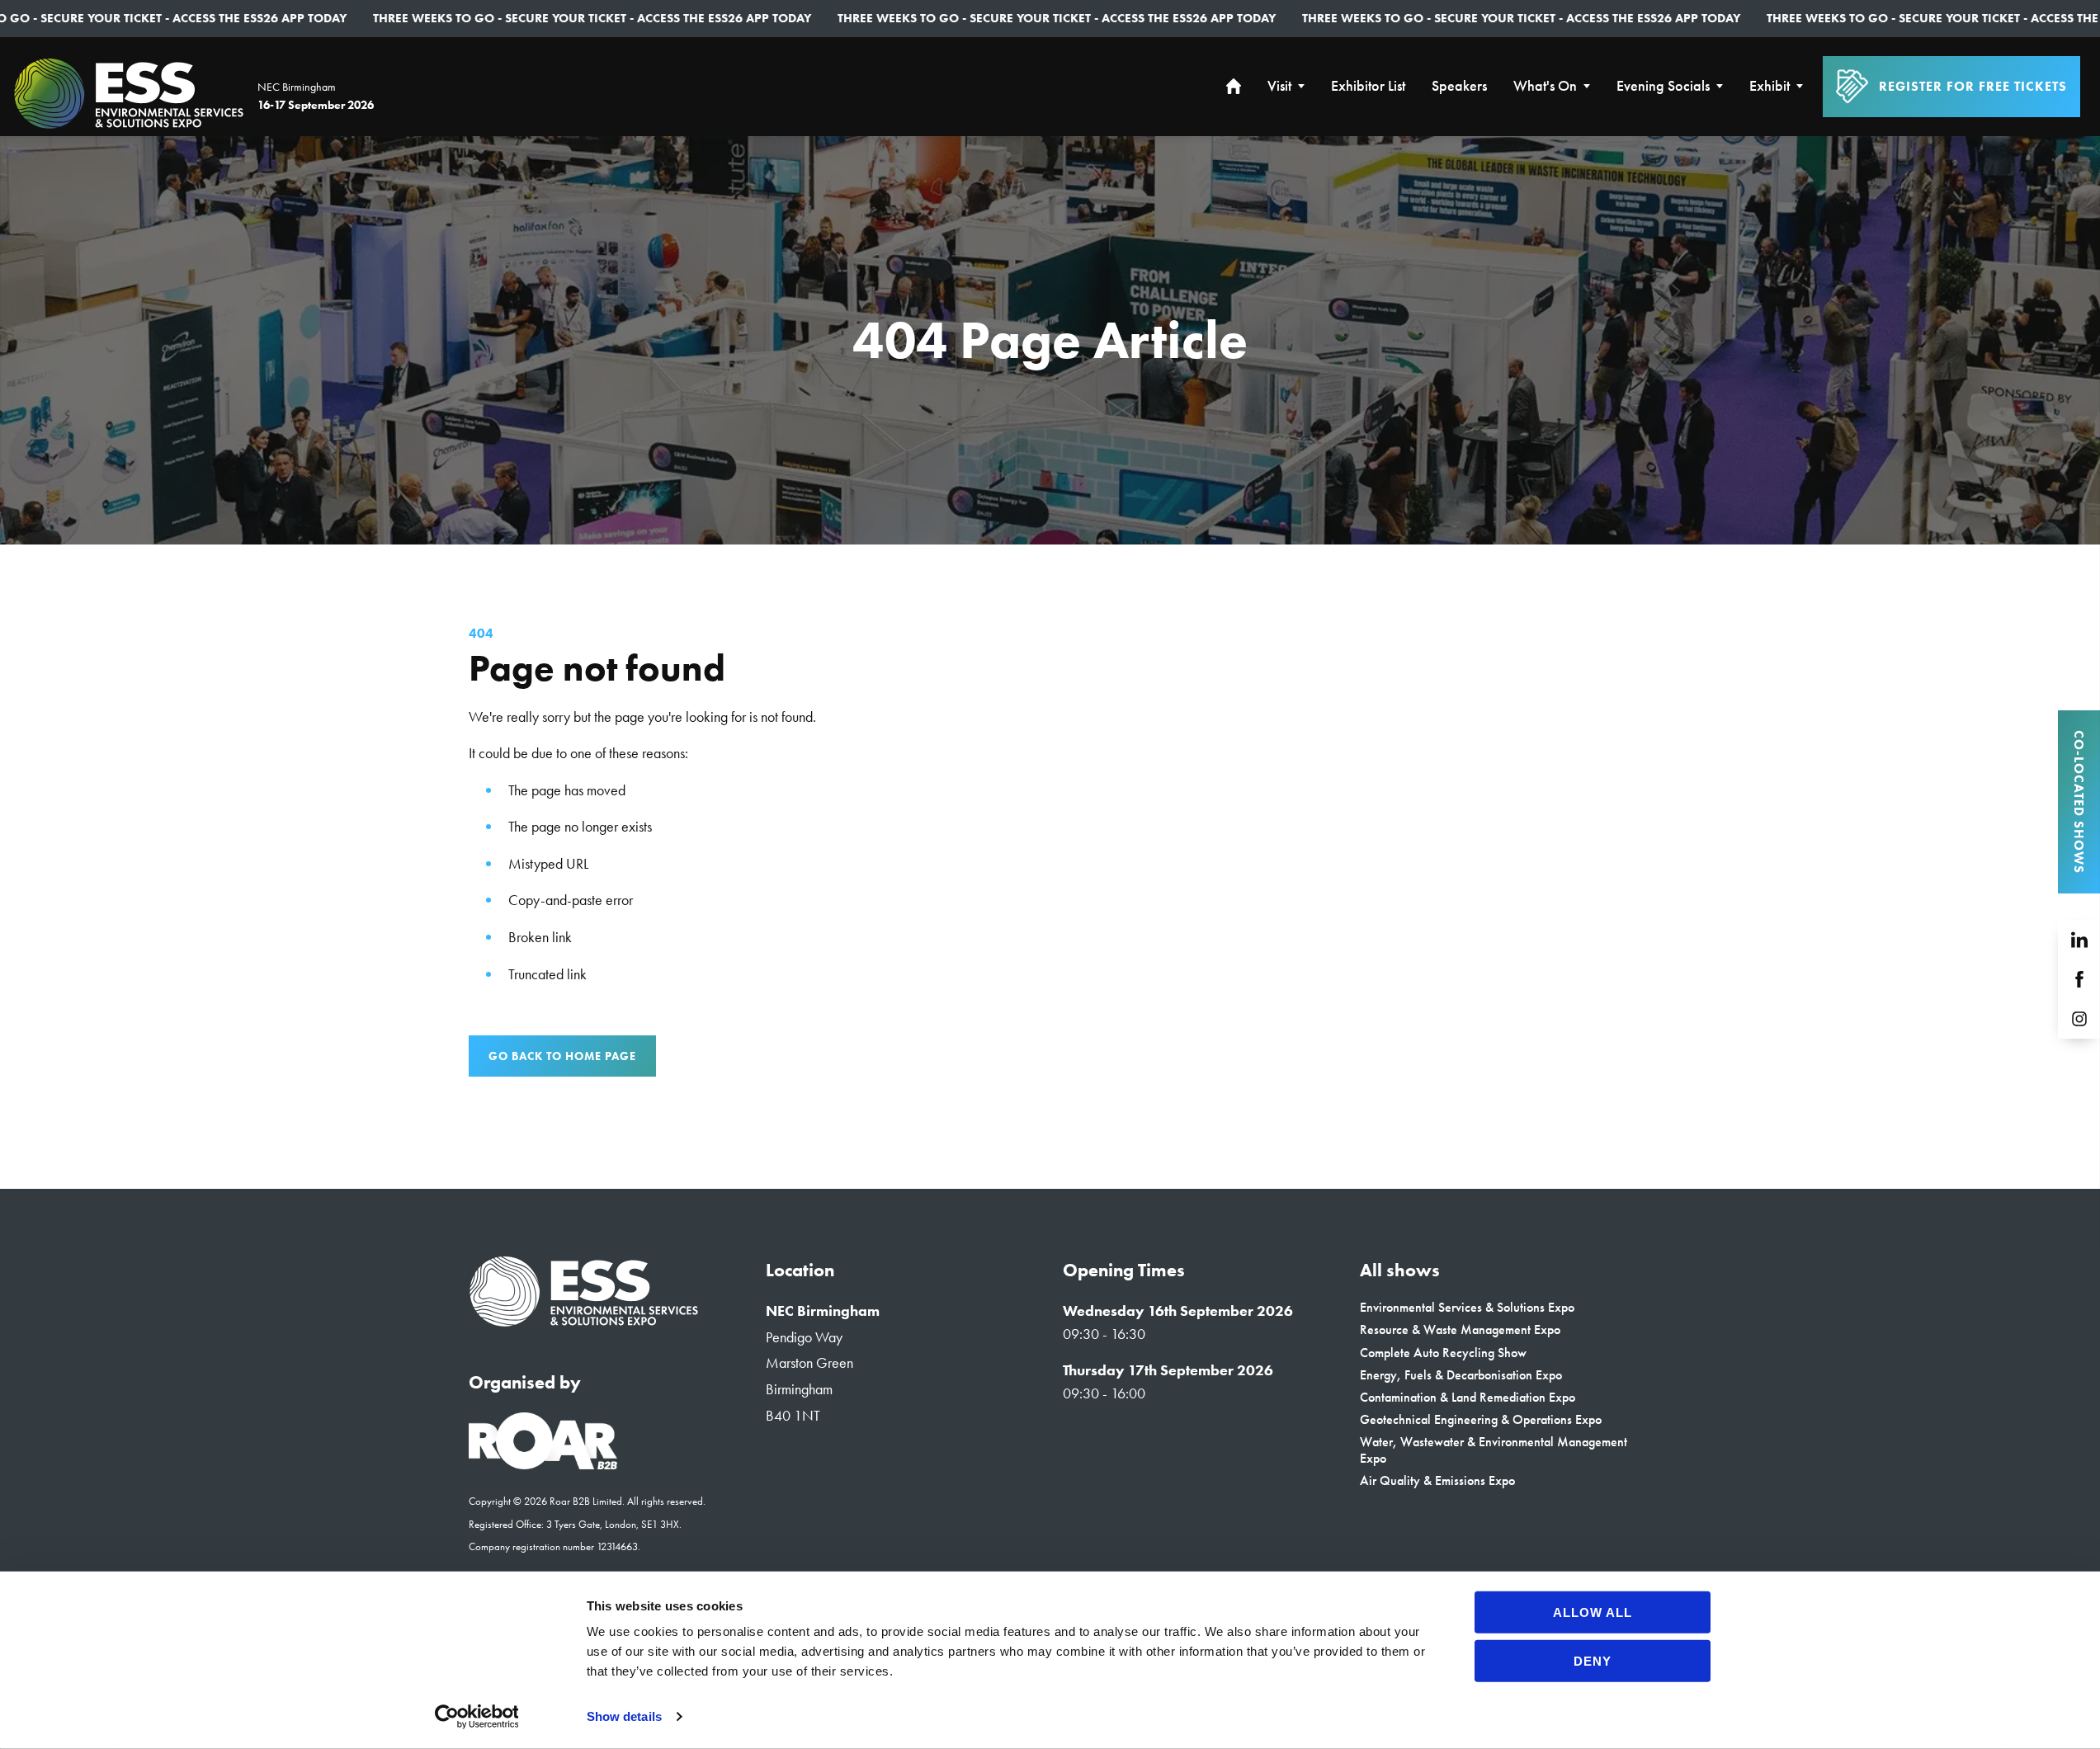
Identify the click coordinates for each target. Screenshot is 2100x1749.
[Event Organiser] (543, 1464)
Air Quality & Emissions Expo (1437, 1480)
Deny (1593, 1660)
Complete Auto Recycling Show (1443, 1353)
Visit (1279, 86)
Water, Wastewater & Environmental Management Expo (1494, 1450)
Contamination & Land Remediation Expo (1468, 1397)
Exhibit (1770, 86)
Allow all (1593, 1612)
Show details (624, 1716)
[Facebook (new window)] (2079, 979)
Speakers (1459, 86)
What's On (1545, 86)
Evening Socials (1663, 86)
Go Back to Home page (562, 1056)
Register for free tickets (1973, 86)
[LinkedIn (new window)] (2079, 940)
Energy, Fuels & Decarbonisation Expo (1461, 1375)
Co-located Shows (2079, 802)
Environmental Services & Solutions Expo (1467, 1307)
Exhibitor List (1368, 86)
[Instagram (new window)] (2079, 1019)
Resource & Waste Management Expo (1460, 1329)
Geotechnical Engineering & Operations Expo (1481, 1419)
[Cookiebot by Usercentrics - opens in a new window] (477, 1717)
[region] (1050, 340)
